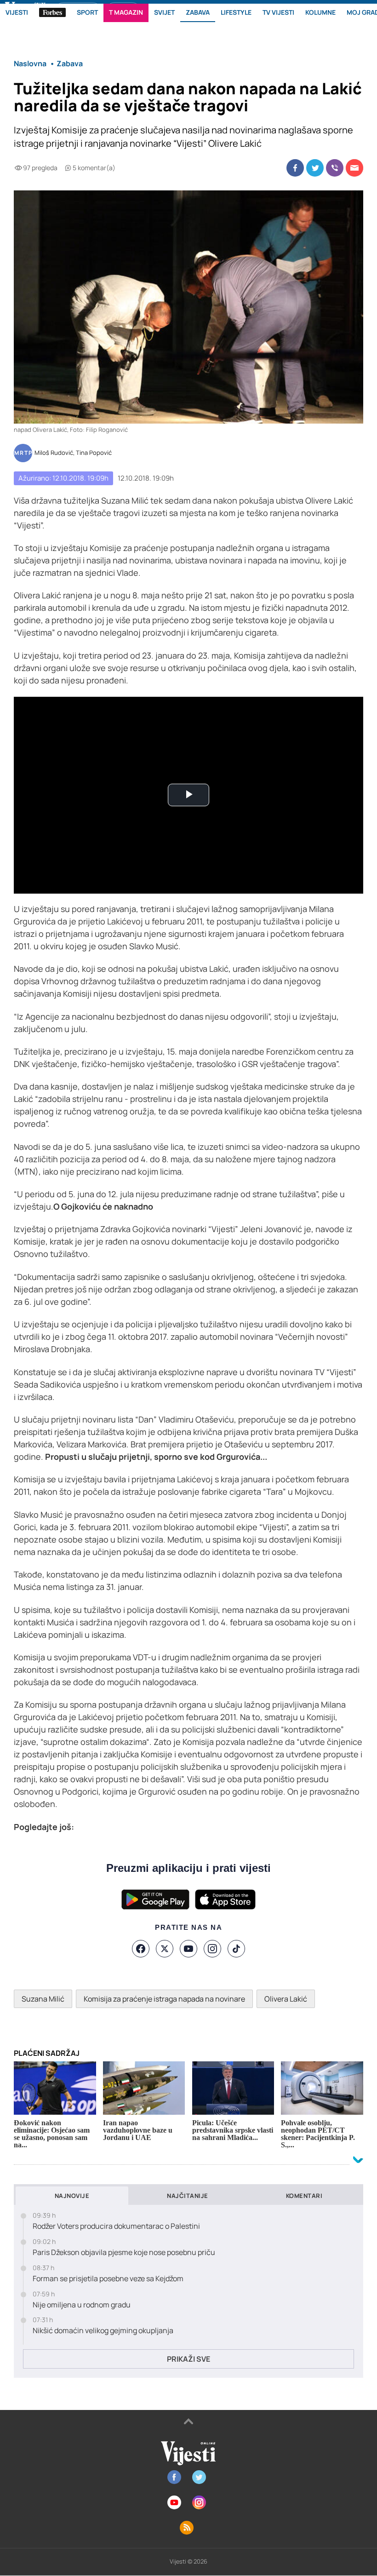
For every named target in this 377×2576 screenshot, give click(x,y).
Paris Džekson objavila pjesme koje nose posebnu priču (124, 2252)
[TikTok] (236, 1949)
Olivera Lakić (286, 1999)
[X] (165, 1949)
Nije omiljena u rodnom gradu (82, 2305)
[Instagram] (212, 1949)
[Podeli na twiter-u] (315, 168)
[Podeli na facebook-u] (295, 168)
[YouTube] (188, 1949)
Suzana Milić (43, 1999)
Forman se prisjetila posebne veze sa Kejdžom (108, 2279)
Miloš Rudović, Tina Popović (73, 453)
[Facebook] (141, 1949)
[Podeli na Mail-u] (354, 168)
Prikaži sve (188, 2359)
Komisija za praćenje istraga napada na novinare (164, 1999)
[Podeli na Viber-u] (335, 168)
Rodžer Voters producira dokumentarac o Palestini (116, 2226)
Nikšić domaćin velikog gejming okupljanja (103, 2331)
